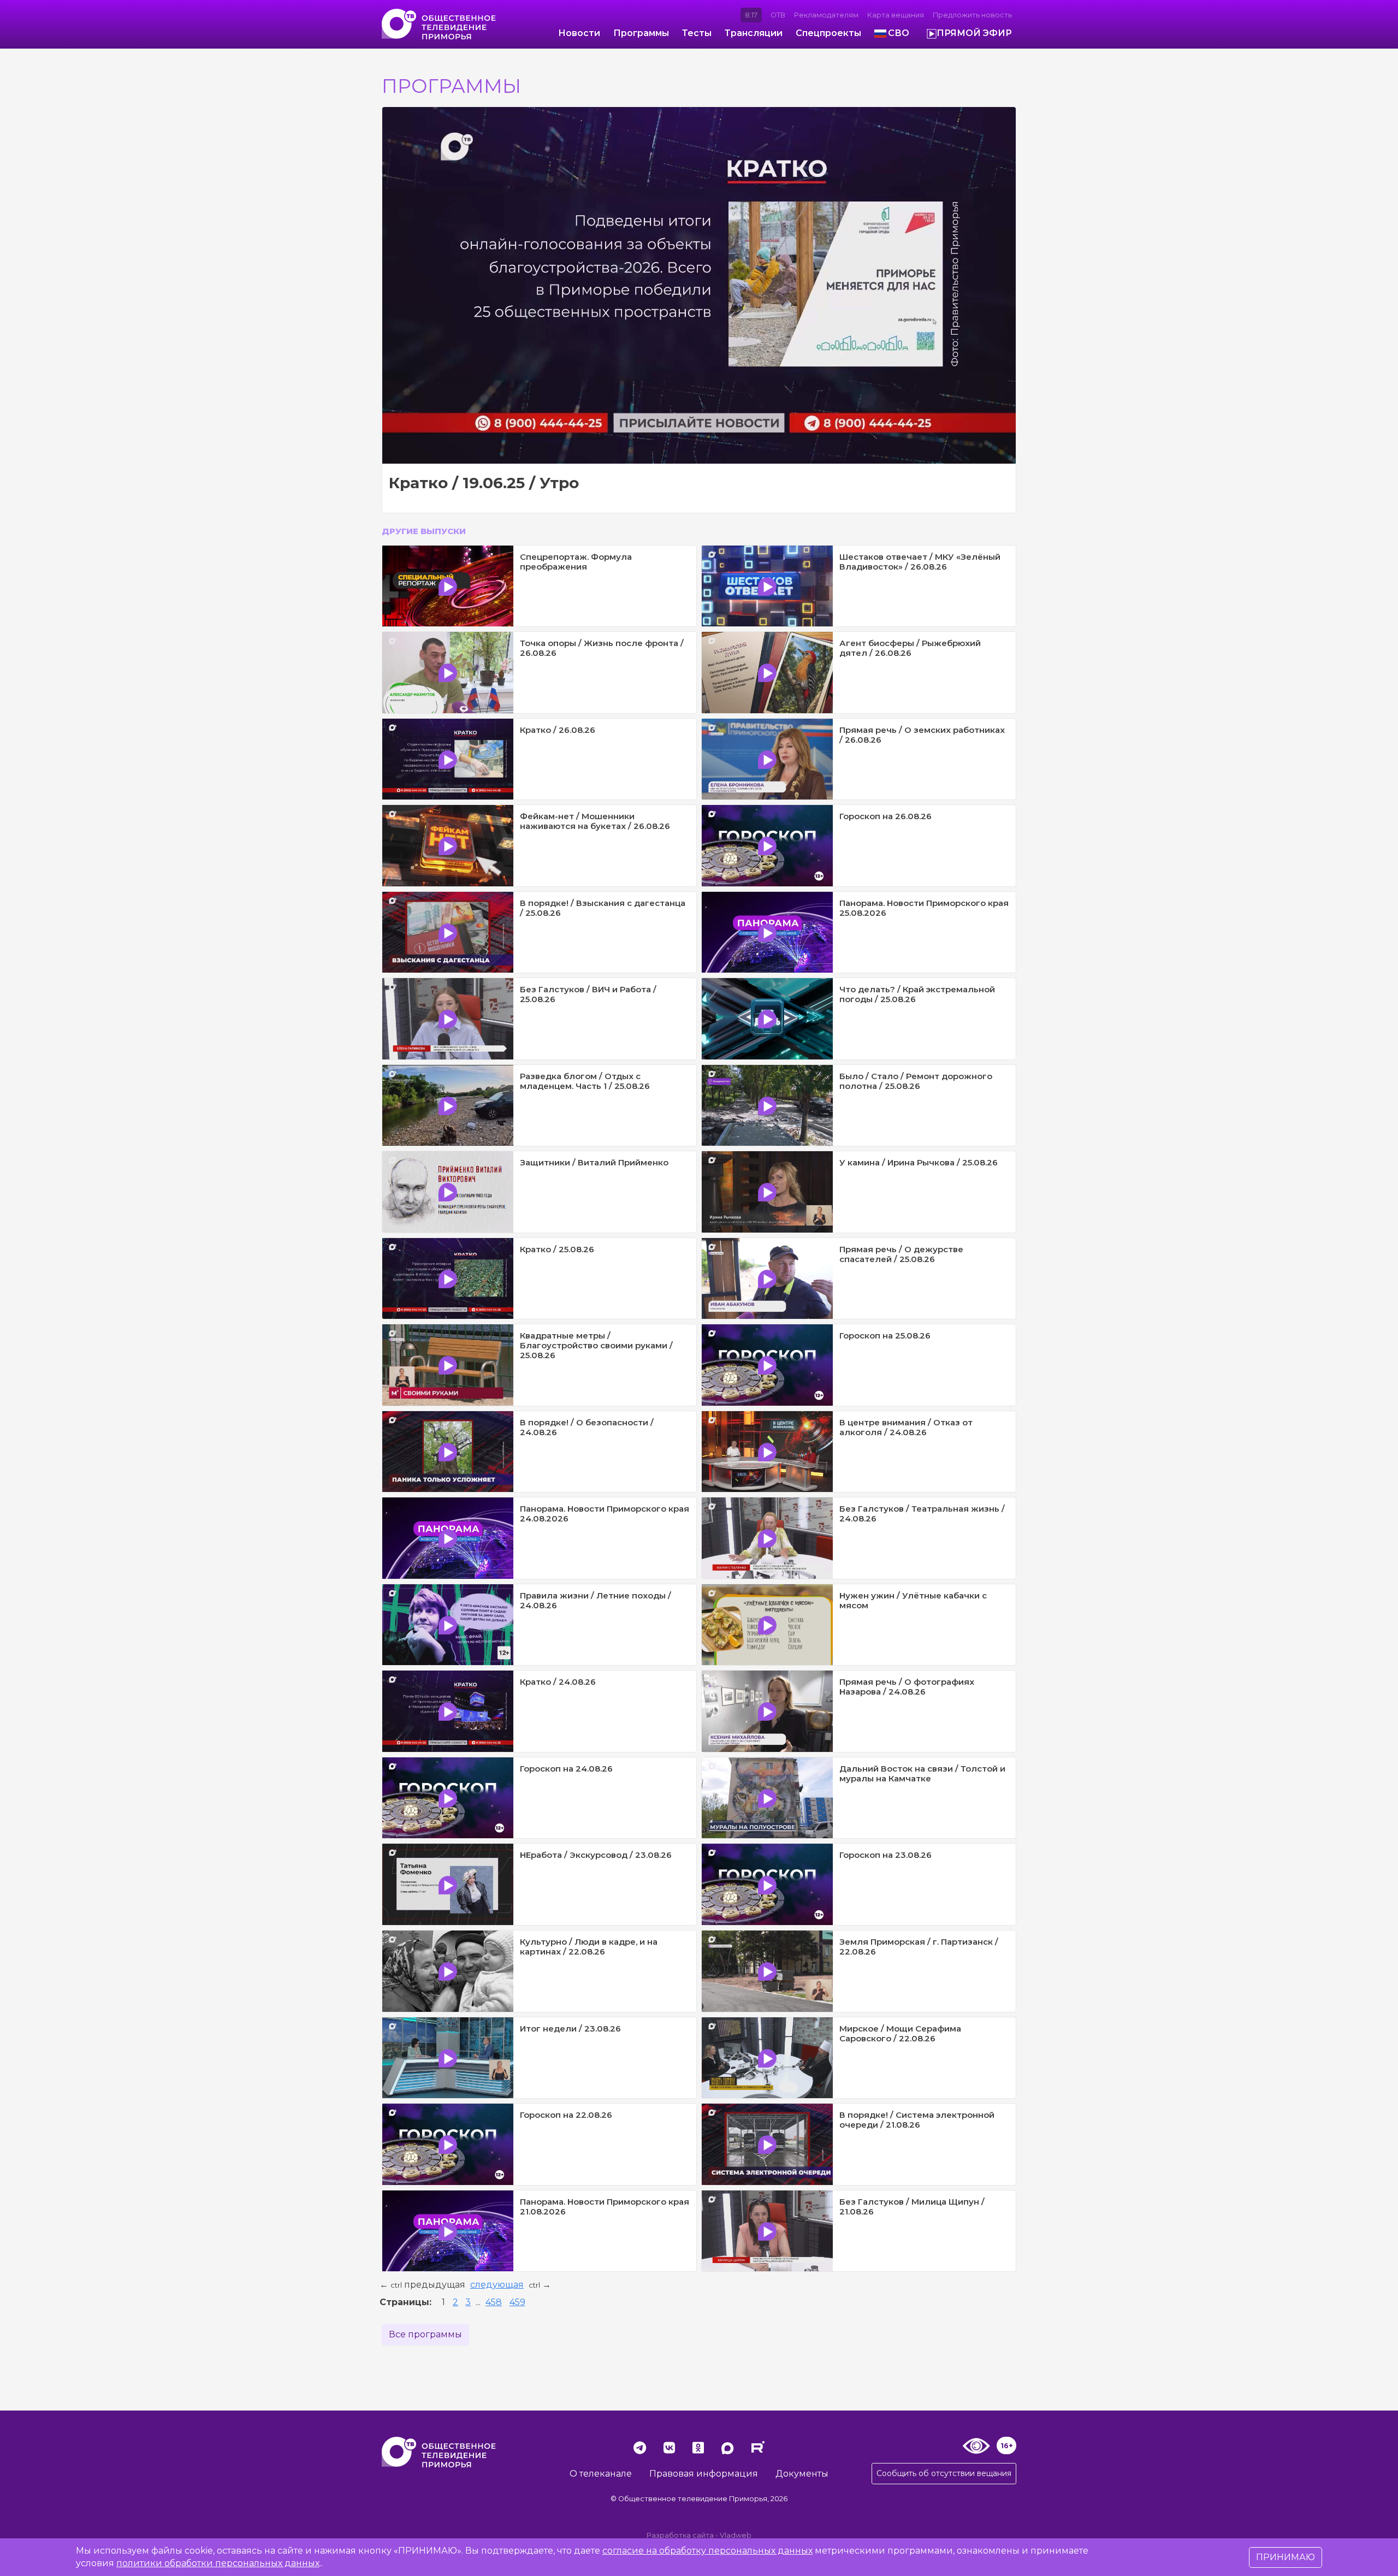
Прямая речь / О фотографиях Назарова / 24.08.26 (907, 1687)
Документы (802, 2474)
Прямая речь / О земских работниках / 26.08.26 (922, 735)
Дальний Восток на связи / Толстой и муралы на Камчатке (922, 1773)
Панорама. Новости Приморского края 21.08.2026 (605, 2207)
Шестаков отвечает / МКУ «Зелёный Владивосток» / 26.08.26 (920, 562)
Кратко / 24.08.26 (558, 1682)
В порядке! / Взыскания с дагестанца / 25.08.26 (603, 908)
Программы (641, 33)
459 (517, 2302)
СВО (899, 33)
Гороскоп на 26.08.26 (885, 816)
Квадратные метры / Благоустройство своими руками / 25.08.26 (596, 1345)
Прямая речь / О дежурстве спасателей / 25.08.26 (901, 1254)
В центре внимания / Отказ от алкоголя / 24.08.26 (906, 1427)
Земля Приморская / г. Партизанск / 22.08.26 (919, 1947)
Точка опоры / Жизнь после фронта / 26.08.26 (602, 648)
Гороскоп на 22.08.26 (566, 2115)
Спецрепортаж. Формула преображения (576, 562)
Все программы (425, 2334)
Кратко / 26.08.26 (558, 730)
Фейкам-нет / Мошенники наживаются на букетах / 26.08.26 (595, 821)
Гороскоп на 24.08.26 (566, 1769)
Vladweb (736, 2535)
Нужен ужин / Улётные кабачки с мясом (913, 1600)
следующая (497, 2285)
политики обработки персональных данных (218, 2563)
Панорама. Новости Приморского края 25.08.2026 (924, 908)
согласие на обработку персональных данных (707, 2551)
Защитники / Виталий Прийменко (594, 1162)
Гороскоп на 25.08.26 (885, 1336)
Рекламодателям (826, 15)
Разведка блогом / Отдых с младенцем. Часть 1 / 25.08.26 (585, 1081)
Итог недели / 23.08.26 (570, 2029)
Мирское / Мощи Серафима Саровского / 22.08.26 (900, 2033)
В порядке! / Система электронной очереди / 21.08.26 (917, 2120)
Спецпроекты (828, 33)
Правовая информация (704, 2474)
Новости (579, 33)
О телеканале (601, 2474)
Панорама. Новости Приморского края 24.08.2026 (605, 1514)
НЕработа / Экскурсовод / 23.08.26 (596, 1855)
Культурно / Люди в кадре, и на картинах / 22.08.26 (589, 1947)
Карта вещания (896, 15)
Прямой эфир (974, 33)
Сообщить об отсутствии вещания (944, 2473)
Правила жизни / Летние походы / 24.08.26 (596, 1600)
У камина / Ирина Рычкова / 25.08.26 (919, 1162)
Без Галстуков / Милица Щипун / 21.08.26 (912, 2207)
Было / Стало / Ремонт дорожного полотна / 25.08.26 (916, 1081)
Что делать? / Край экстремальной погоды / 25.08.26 (917, 994)
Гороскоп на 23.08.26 (885, 1855)
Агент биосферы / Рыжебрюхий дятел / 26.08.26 (910, 648)
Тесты (697, 33)
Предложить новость (972, 15)
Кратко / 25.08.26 (557, 1249)
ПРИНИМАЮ (1286, 2557)
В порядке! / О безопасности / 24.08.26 (587, 1427)
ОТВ (778, 15)
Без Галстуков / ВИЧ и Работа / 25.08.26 (588, 994)
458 (494, 2302)
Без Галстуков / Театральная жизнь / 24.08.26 (922, 1514)
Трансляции (754, 33)
